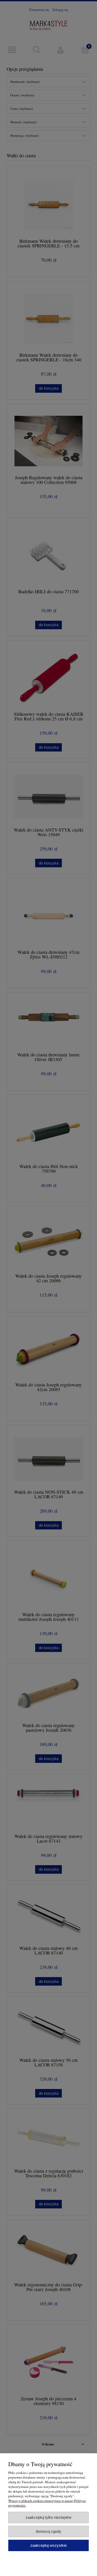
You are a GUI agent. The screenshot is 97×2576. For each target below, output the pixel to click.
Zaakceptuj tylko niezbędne (48, 2517)
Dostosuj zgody (48, 2531)
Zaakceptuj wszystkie (48, 2545)
